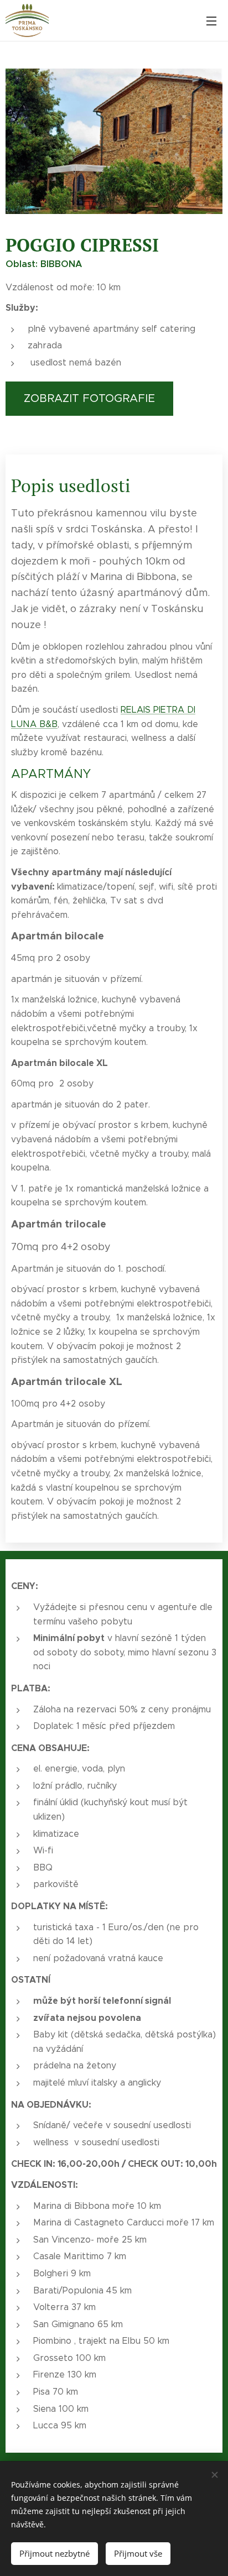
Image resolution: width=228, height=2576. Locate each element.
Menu (211, 20)
